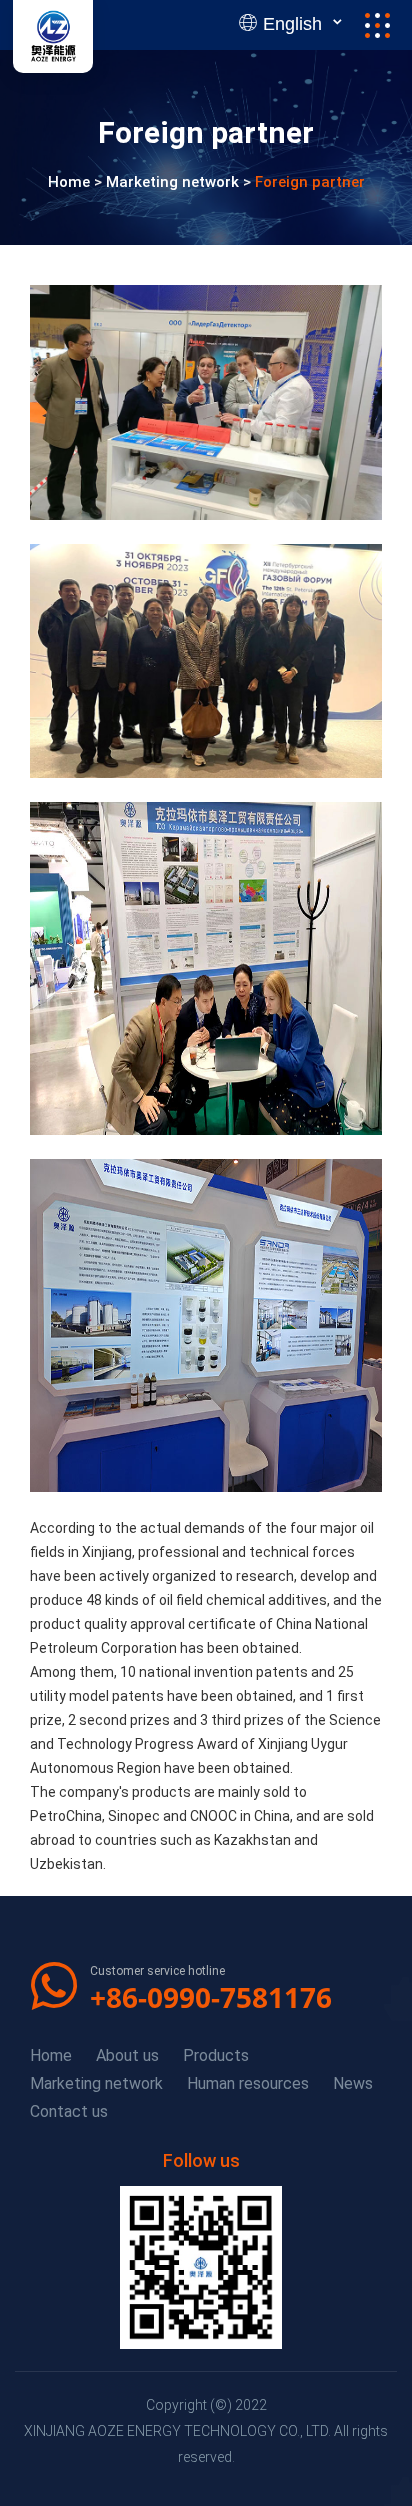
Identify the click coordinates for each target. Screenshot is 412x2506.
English (292, 24)
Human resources (248, 2083)
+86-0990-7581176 (211, 1997)
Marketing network (172, 182)
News (353, 2083)
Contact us (69, 2111)
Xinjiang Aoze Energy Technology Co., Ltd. (177, 2431)
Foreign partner (310, 182)
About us (127, 2055)
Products (216, 2055)
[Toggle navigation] (377, 25)
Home (69, 182)
